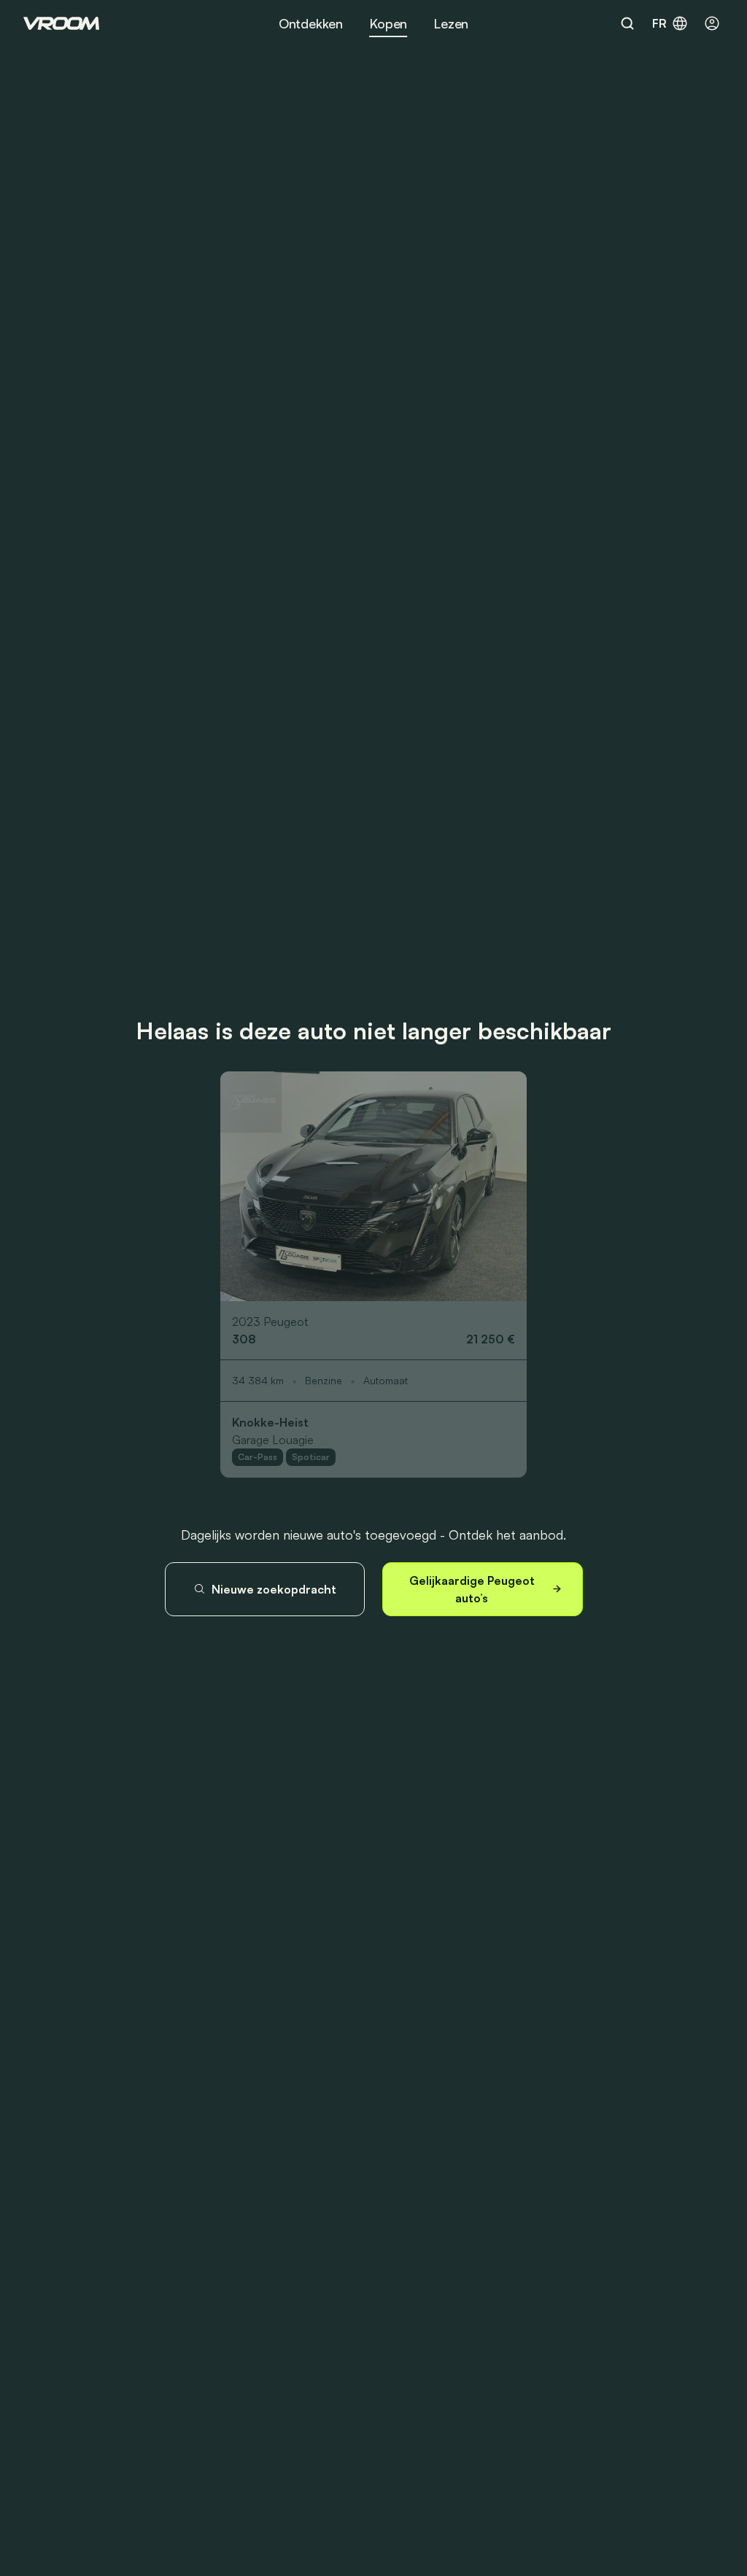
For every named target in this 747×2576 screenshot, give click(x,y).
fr (659, 23)
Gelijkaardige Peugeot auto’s (472, 1589)
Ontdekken (311, 23)
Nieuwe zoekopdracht (274, 1589)
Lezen (451, 23)
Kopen (388, 23)
